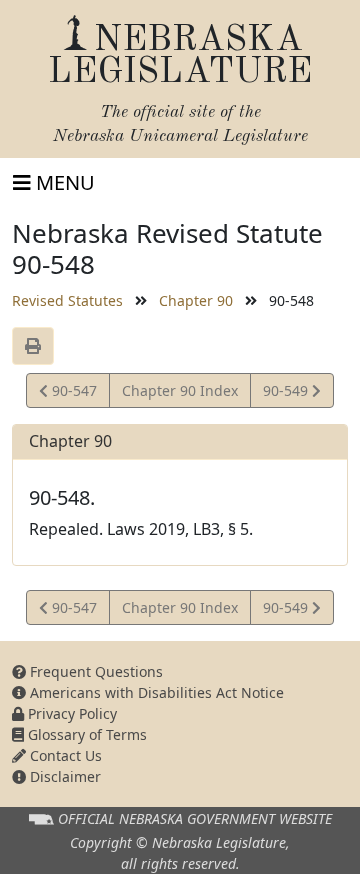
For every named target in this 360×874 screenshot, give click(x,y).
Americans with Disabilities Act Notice (155, 692)
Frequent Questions (94, 671)
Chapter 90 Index (180, 390)
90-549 (287, 394)
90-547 (72, 394)
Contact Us (64, 755)
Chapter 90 (196, 300)
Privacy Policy (70, 713)
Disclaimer (63, 776)
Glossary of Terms (85, 734)
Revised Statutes (67, 300)
